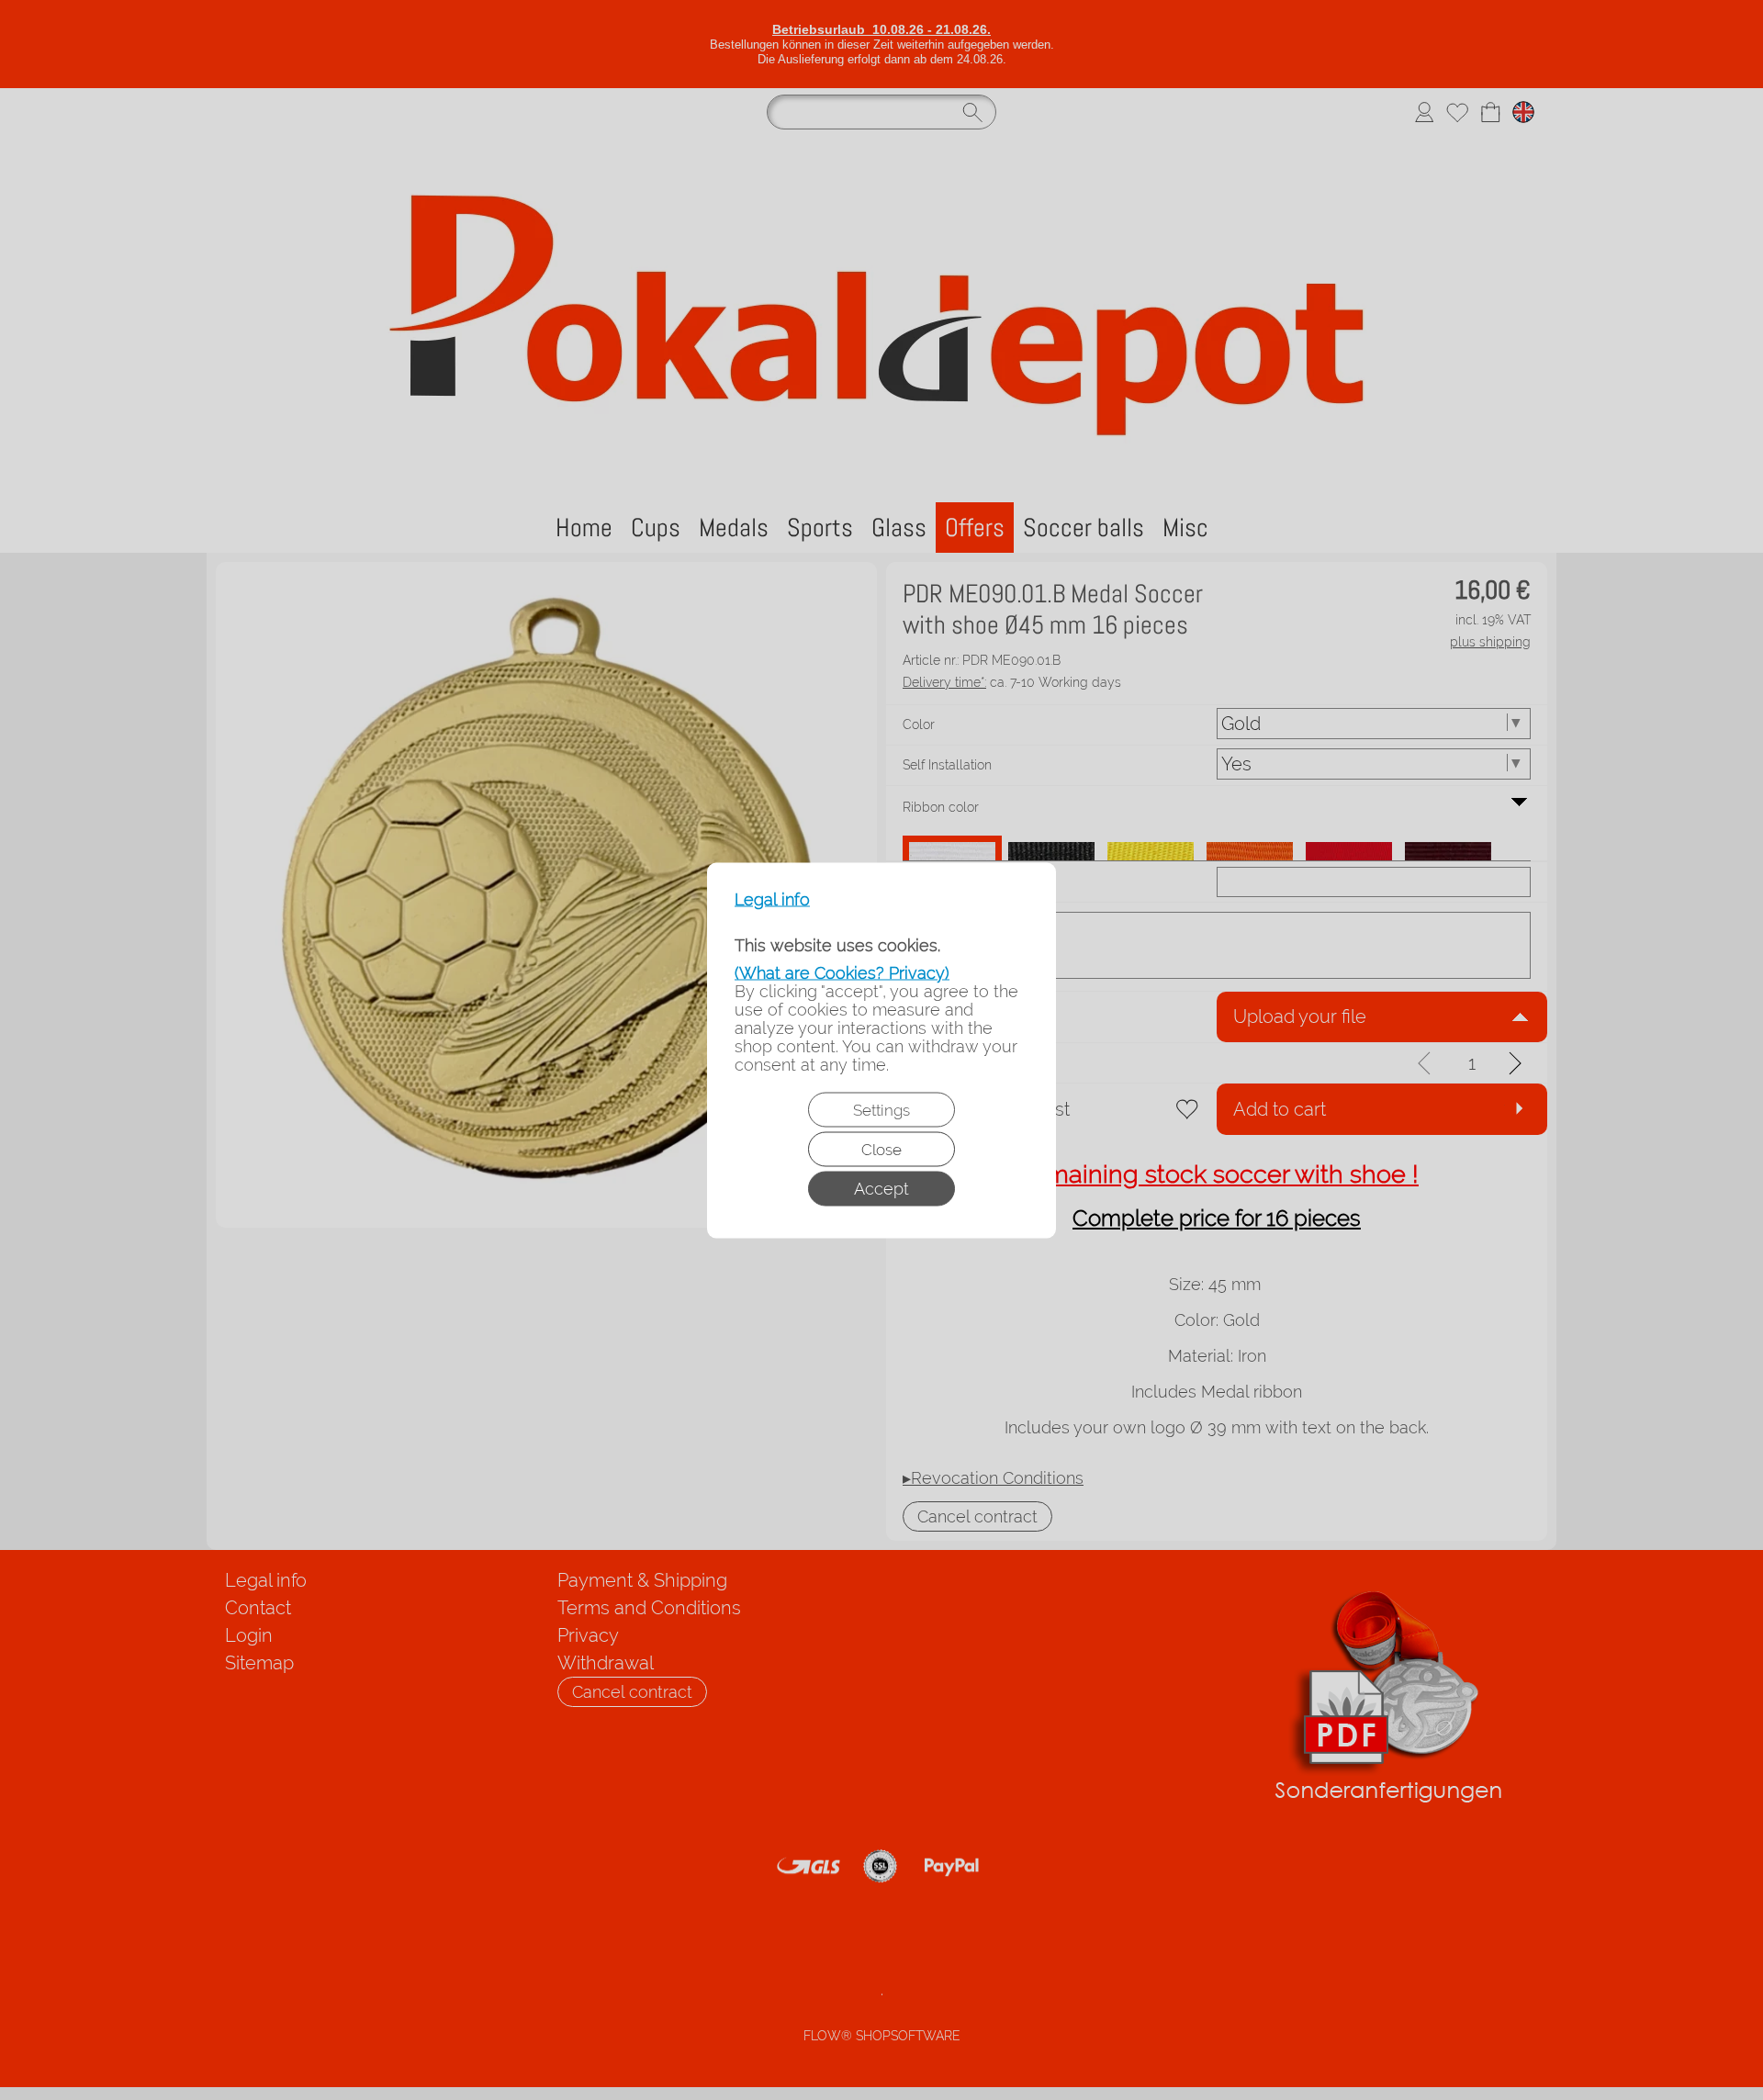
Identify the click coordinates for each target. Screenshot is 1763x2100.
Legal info (772, 899)
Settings (881, 1109)
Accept (881, 1188)
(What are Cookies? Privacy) (842, 972)
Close (881, 1149)
